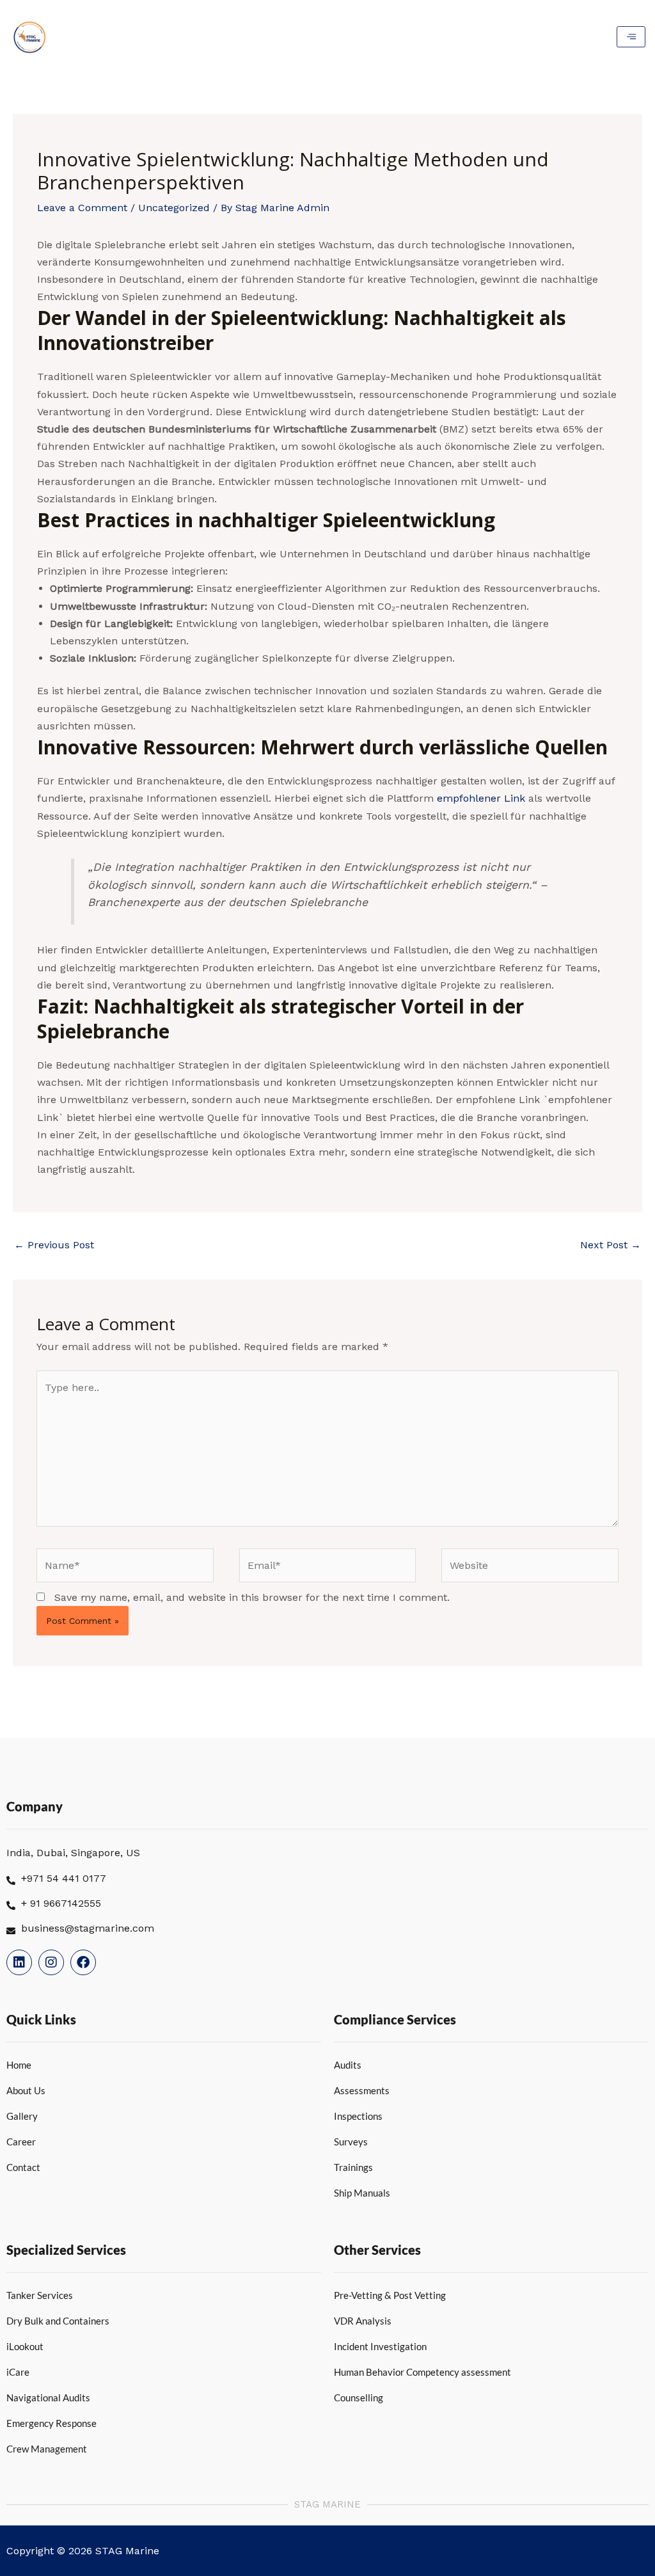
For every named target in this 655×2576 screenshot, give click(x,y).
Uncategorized (174, 208)
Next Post (611, 1245)
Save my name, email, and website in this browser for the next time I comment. (252, 1597)
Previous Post (54, 1245)
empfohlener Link (481, 798)
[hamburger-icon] (631, 37)
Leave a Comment (82, 208)
